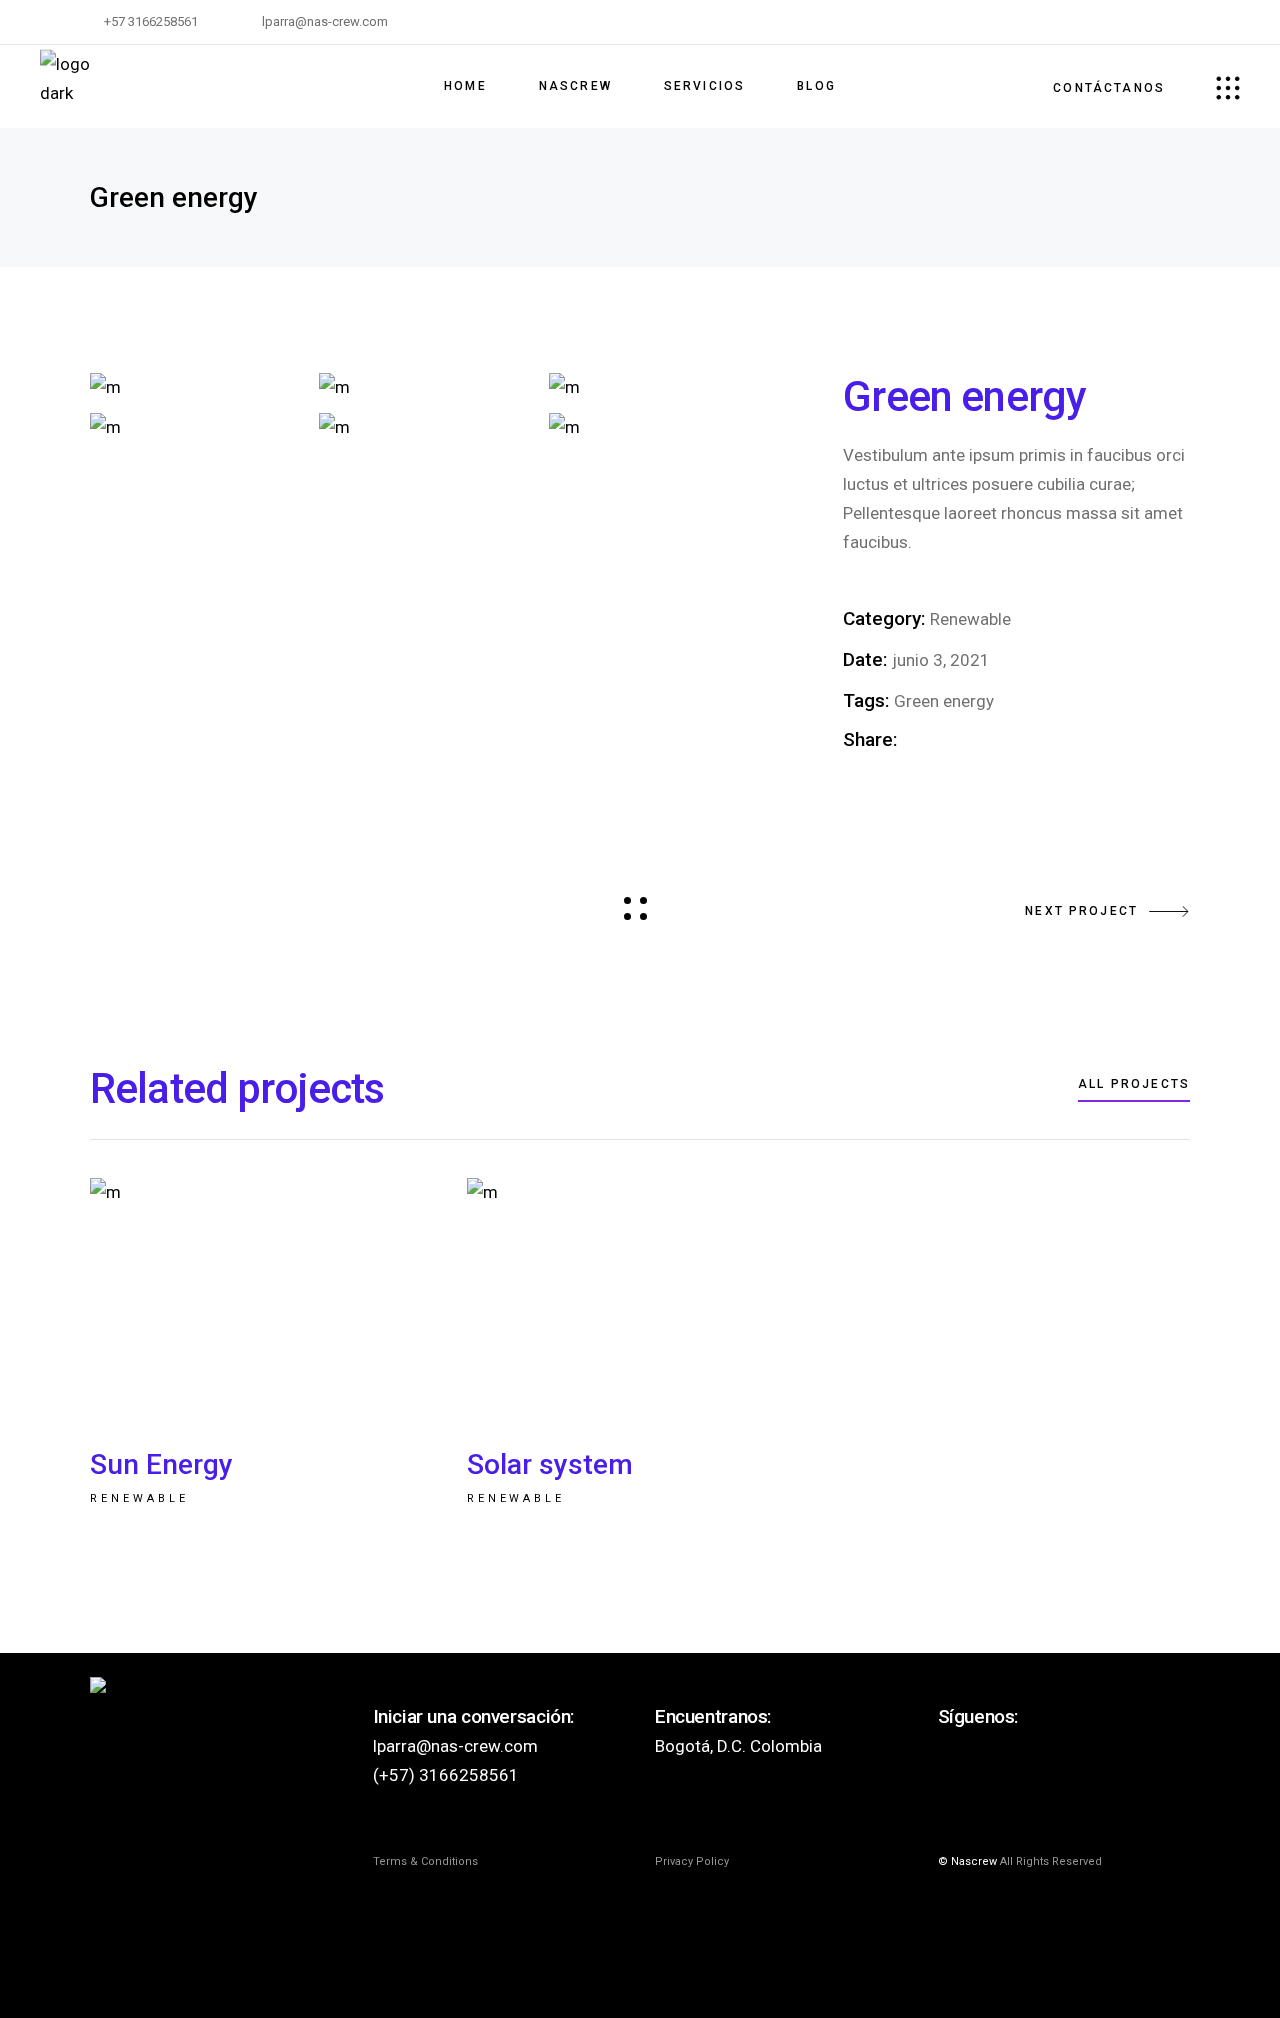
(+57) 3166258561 (446, 1775)
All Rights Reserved (1051, 1861)
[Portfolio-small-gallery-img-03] (658, 387)
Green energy (944, 701)
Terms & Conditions (425, 1861)
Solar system (550, 1464)
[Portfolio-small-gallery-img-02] (428, 387)
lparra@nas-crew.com (455, 1746)
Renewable (970, 619)
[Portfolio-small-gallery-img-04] (199, 427)
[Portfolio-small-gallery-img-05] (428, 427)
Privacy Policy (692, 1861)
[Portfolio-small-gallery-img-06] (658, 427)
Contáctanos (1109, 88)
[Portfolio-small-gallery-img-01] (199, 387)
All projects (1134, 1084)
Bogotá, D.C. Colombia (738, 1746)
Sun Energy (161, 1464)
